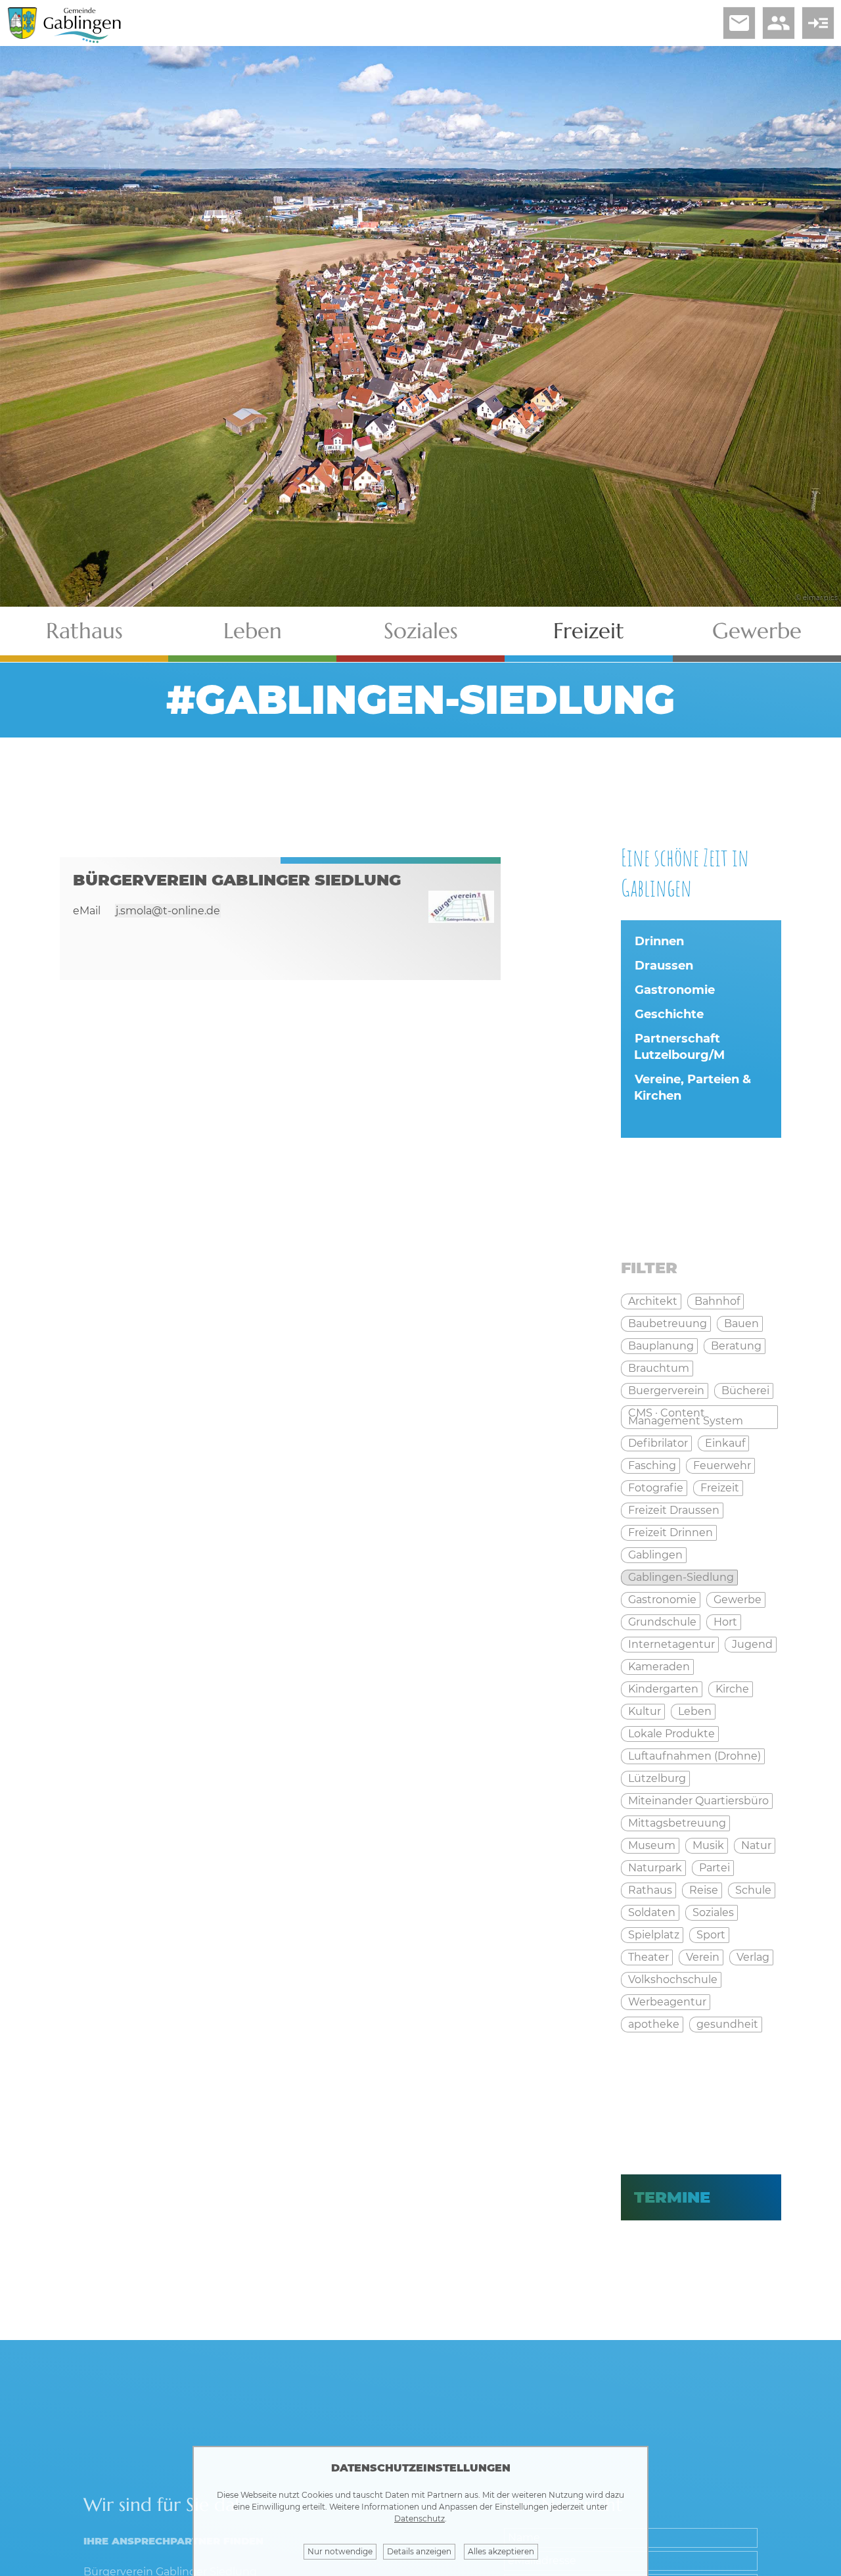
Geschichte (669, 1014)
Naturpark (655, 1868)
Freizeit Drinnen (671, 1533)
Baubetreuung (668, 1323)
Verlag (753, 1957)
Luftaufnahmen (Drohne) (694, 1756)
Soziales (421, 631)
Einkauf (725, 1443)
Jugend (752, 1644)
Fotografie (656, 1488)
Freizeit (589, 631)
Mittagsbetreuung (677, 1823)
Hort (725, 1622)
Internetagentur (671, 1644)
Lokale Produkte (671, 1734)
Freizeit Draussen (674, 1510)
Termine (672, 2197)
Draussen (664, 966)
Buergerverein (666, 1391)
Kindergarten (663, 1689)
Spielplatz (654, 1935)
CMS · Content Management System (686, 1417)
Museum (652, 1845)
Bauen (741, 1323)
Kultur (645, 1711)
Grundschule (662, 1622)
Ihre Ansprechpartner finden (173, 2541)
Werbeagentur (667, 2002)
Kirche (732, 1689)
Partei (715, 1868)
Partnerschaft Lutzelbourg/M (679, 1047)
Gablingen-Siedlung (681, 1577)
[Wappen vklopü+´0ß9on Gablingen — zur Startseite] (22, 35)
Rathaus (84, 631)
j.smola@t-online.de (168, 911)
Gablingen (655, 1555)
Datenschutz (420, 2518)
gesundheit (727, 2024)
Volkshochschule (673, 1979)
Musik (708, 1845)
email (739, 23)
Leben (253, 631)
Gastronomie (675, 990)
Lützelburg (657, 1778)
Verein (703, 1957)
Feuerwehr (722, 1465)
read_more (818, 23)
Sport (711, 1935)
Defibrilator (658, 1443)
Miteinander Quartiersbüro (698, 1801)
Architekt (653, 1301)
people (779, 23)
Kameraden (659, 1667)
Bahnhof (717, 1301)
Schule (753, 1890)
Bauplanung (661, 1346)
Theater (648, 1957)
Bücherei (745, 1391)
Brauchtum (659, 1368)
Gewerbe (757, 631)
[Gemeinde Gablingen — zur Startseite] (82, 40)
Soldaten (652, 1912)
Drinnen (659, 941)
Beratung (736, 1346)
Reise (704, 1890)
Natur (756, 1845)
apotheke (654, 2024)
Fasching (652, 1465)
